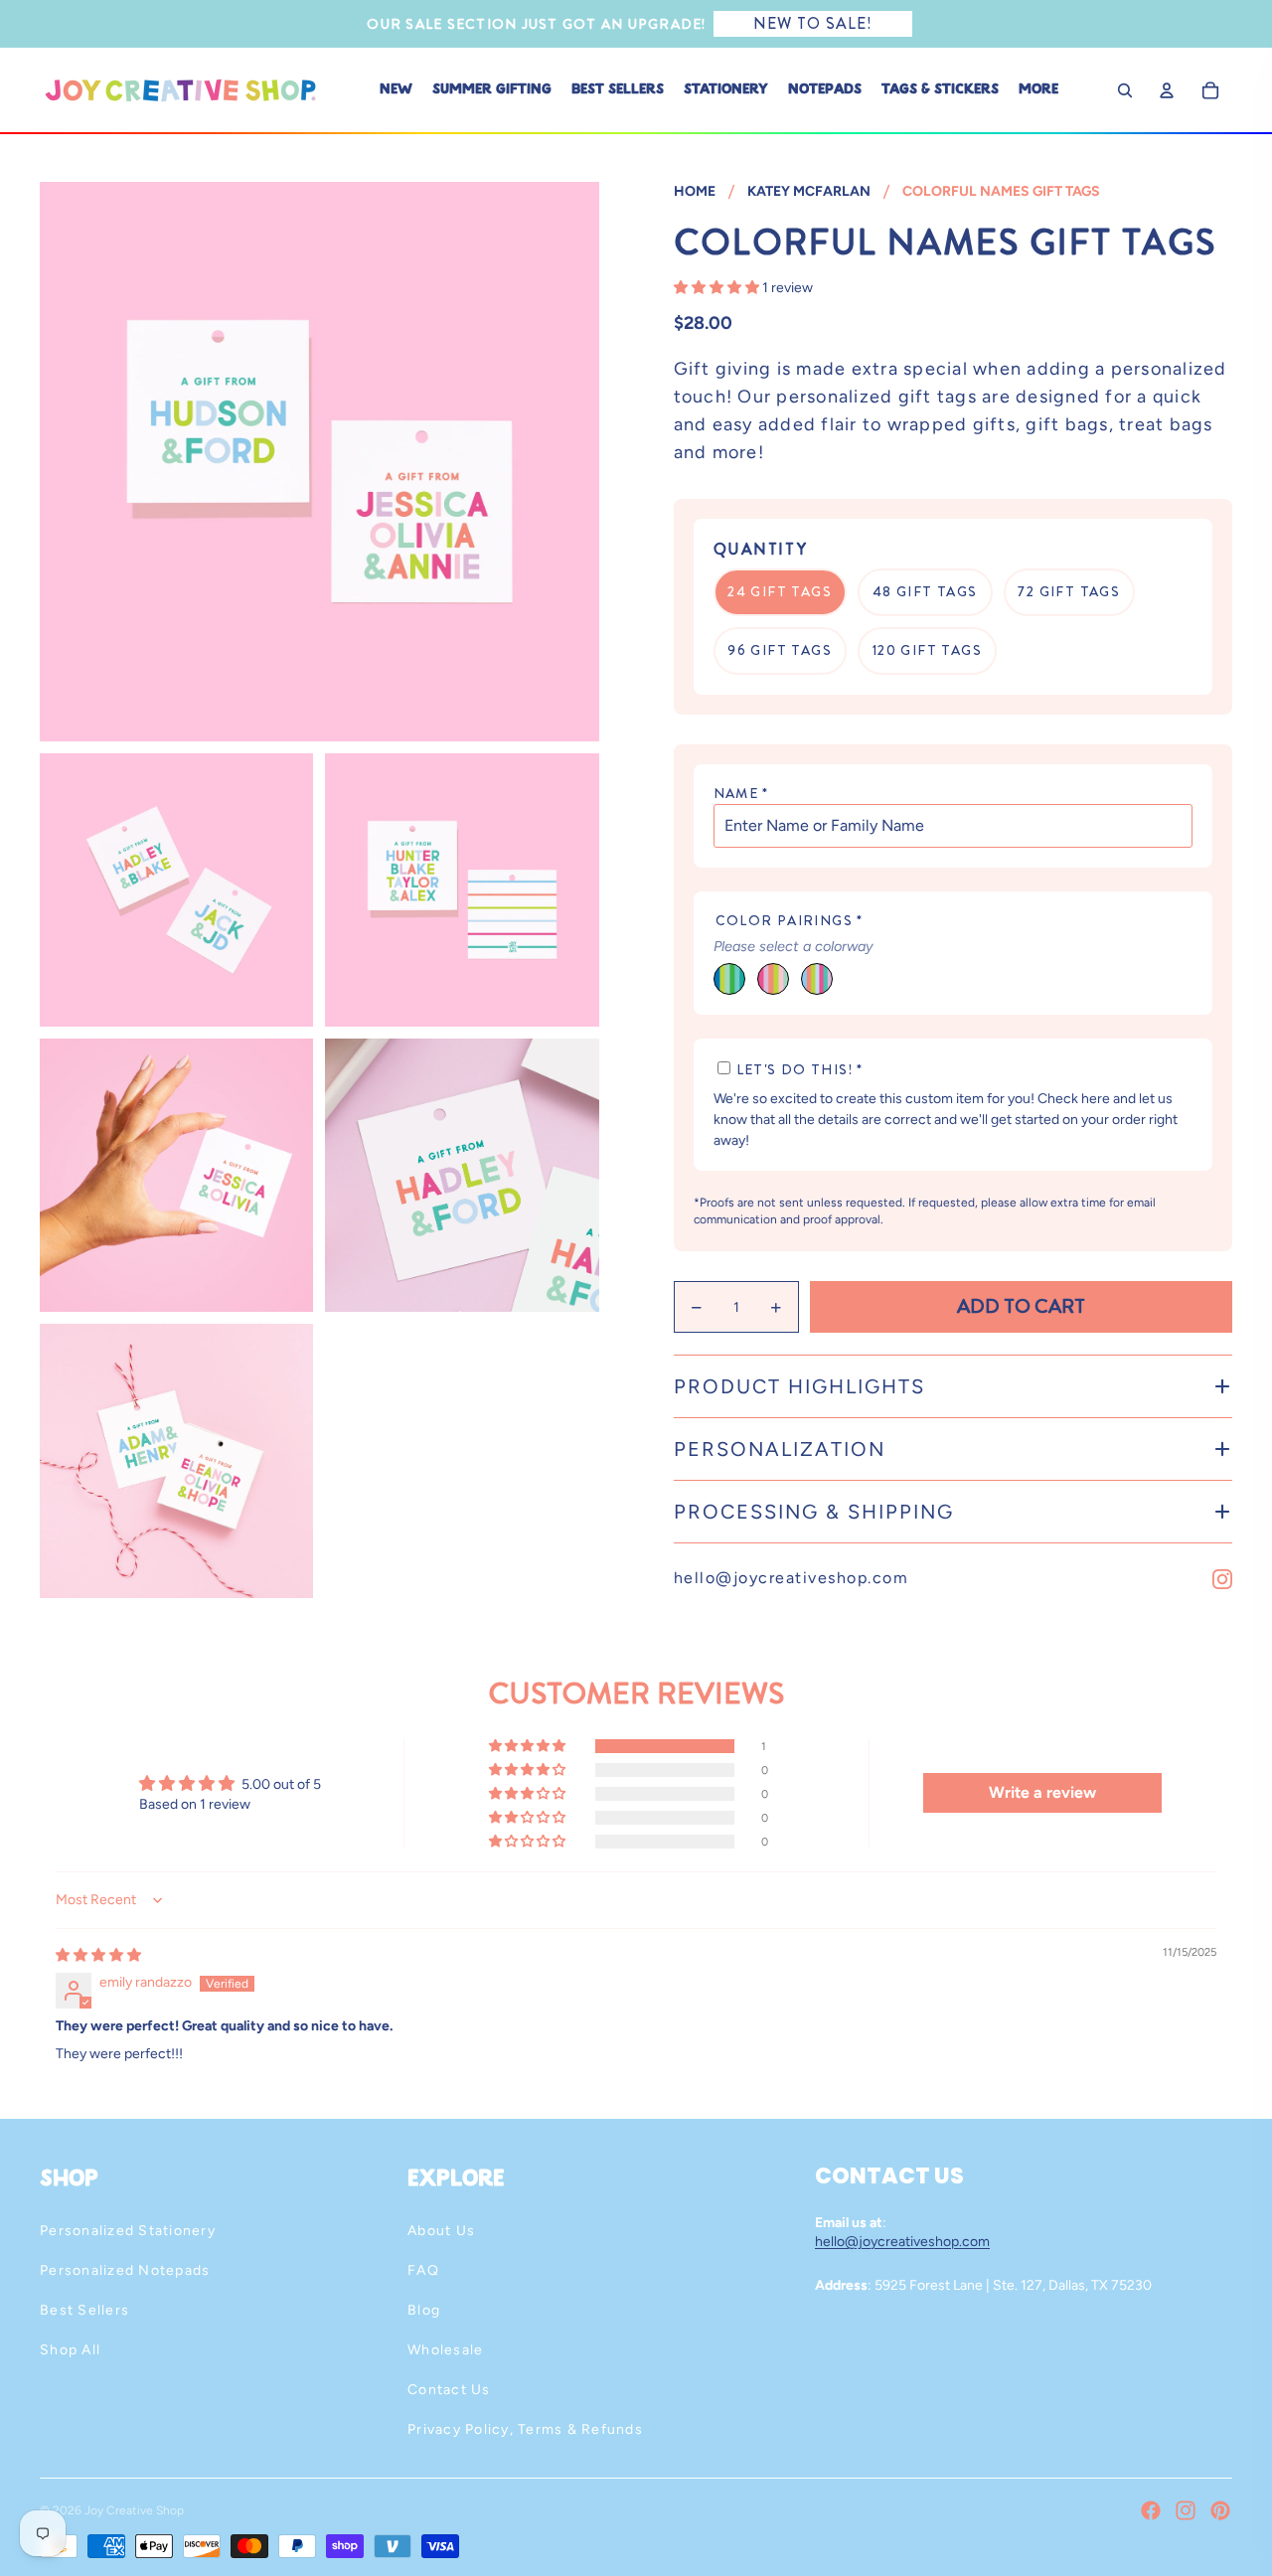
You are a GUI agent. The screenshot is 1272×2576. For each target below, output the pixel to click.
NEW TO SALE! (813, 23)
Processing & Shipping (814, 1512)
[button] (718, 288)
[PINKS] (773, 979)
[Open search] (1125, 90)
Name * (741, 793)
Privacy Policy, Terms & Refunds (525, 2429)
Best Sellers (84, 2310)
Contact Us (449, 2390)
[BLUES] (729, 979)
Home (695, 191)
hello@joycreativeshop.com (792, 1578)
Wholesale (445, 2350)
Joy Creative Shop (134, 2510)
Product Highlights (799, 1386)
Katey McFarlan (809, 191)
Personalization (780, 1449)
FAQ (423, 2270)
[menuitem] (1038, 90)
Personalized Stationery (128, 2231)
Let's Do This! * (800, 1069)
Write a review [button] (1042, 1792)
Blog (424, 2310)
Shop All (70, 2350)
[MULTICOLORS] (817, 979)
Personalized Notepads (125, 2270)
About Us (441, 2231)
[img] (98, 1955)
